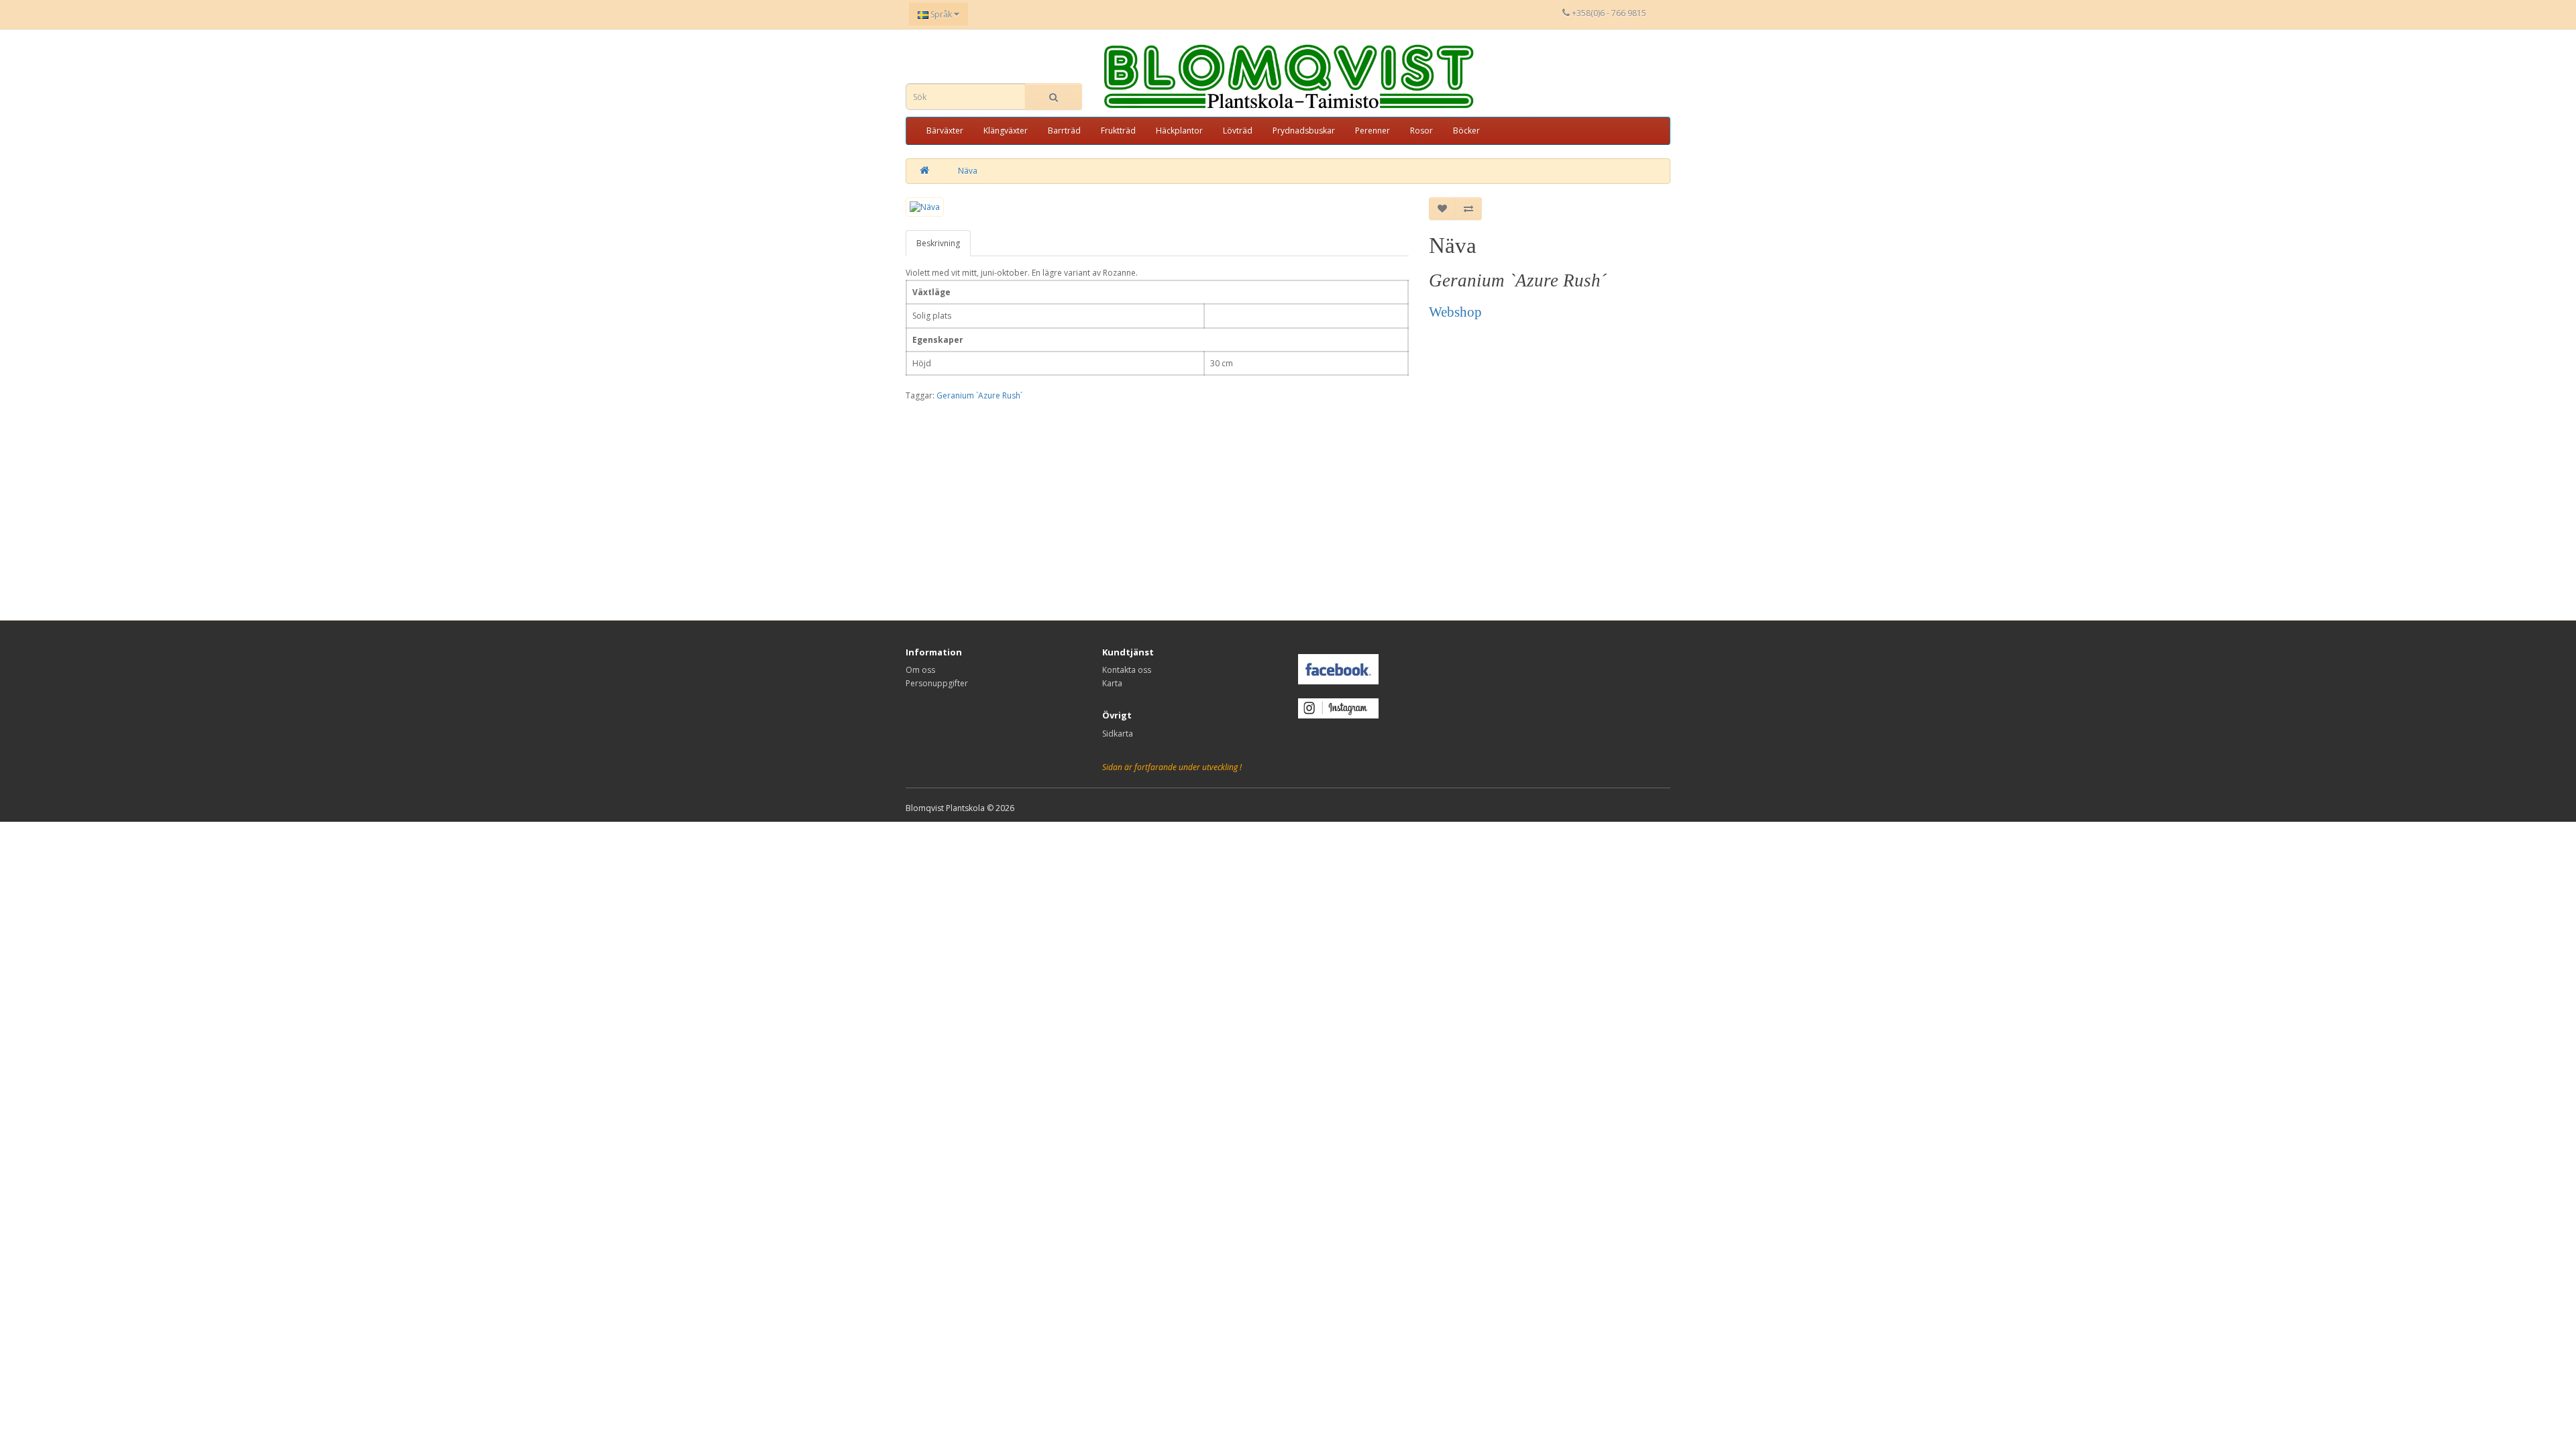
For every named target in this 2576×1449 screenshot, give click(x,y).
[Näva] (925, 207)
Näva (968, 171)
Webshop (1455, 312)
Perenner (1373, 130)
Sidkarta (1118, 734)
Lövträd (1238, 130)
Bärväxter (945, 130)
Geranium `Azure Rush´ (979, 395)
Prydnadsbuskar (1304, 130)
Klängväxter (1006, 130)
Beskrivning (938, 243)
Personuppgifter (937, 683)
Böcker (1466, 130)
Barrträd (1064, 130)
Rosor (1421, 130)
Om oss (920, 670)
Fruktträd (1118, 130)
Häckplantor (1179, 130)
